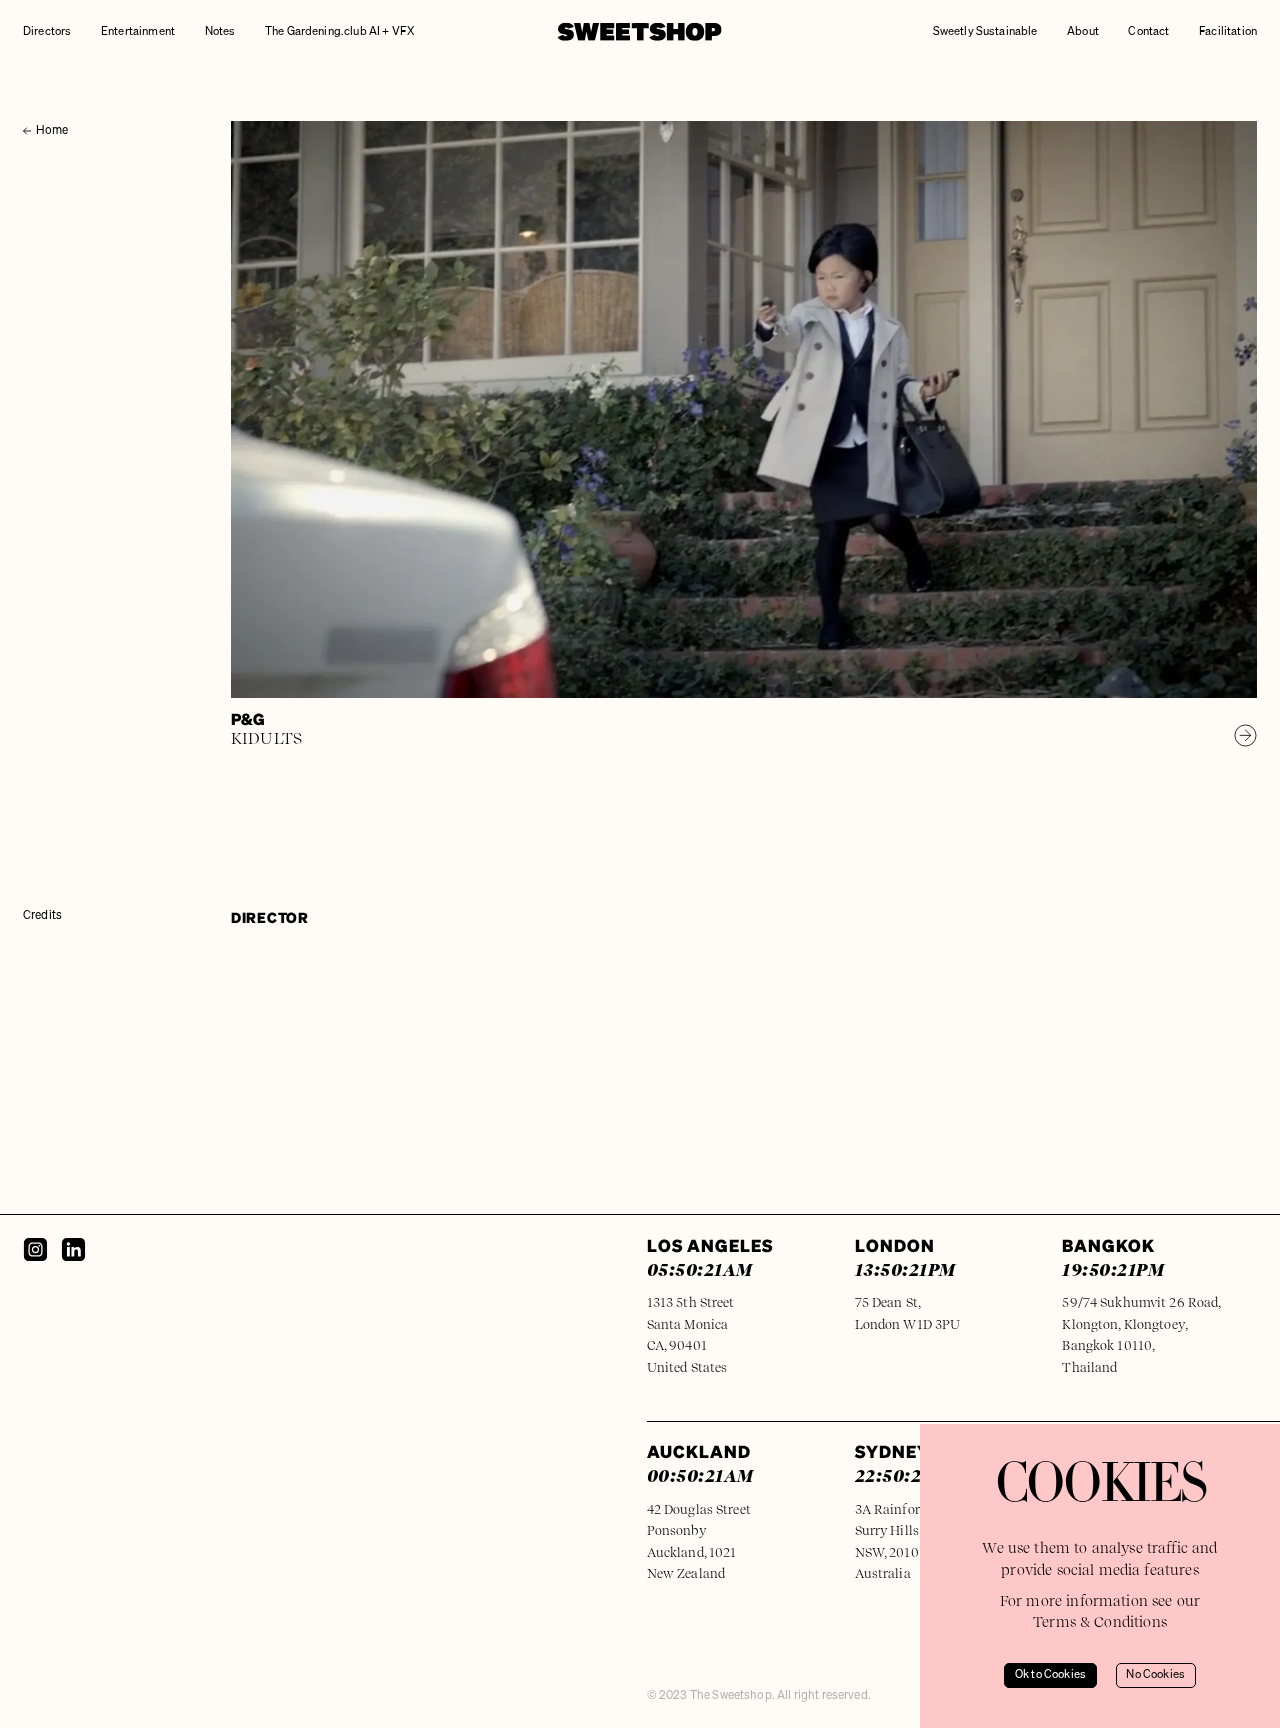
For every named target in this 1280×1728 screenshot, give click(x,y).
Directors (47, 32)
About (1083, 32)
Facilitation (1228, 32)
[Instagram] (35, 1249)
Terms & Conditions (1100, 1621)
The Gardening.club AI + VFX (339, 32)
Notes (220, 32)
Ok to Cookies (1050, 1675)
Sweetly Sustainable (985, 32)
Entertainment (138, 32)
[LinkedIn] (73, 1249)
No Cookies (1155, 1675)
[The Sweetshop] (639, 32)
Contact (1148, 32)
